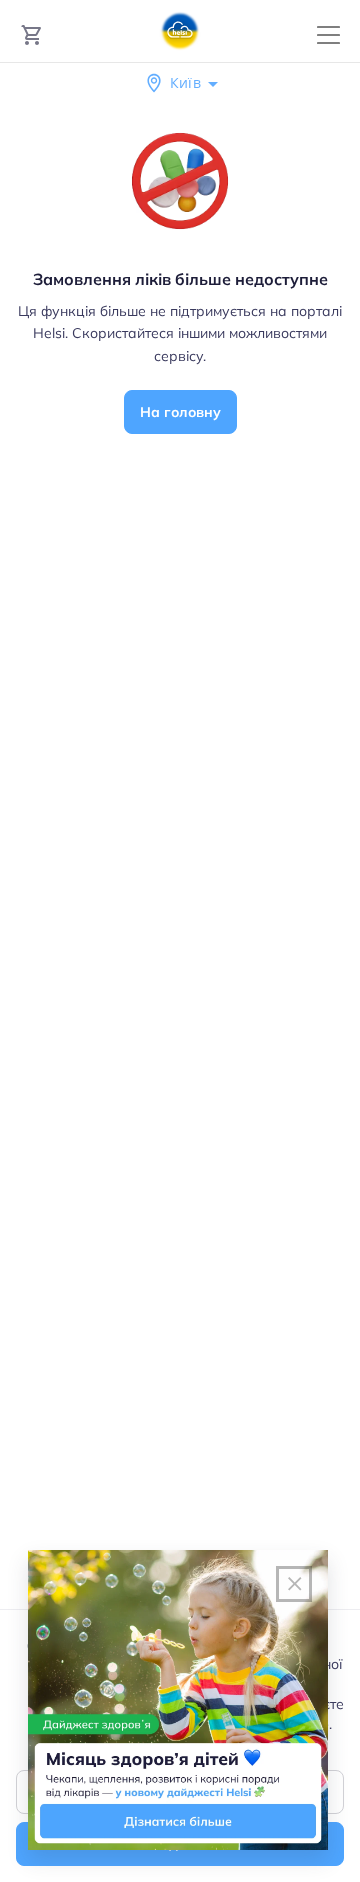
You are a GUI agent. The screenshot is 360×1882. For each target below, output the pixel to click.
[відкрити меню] (328, 35)
